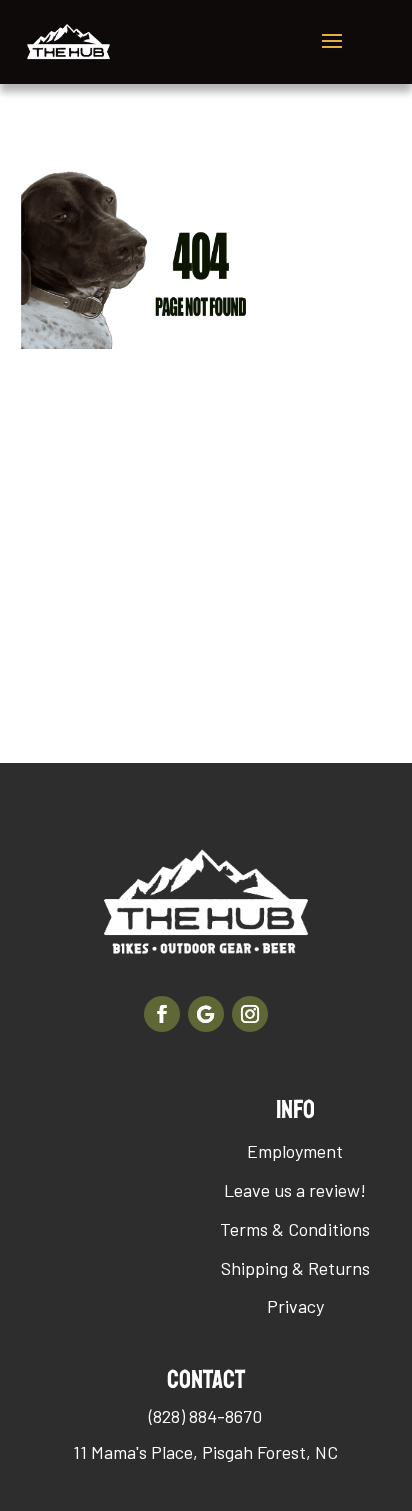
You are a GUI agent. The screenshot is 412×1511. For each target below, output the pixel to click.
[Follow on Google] (206, 1014)
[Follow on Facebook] (162, 1014)
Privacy (295, 1306)
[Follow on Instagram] (250, 1014)
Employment (295, 1151)
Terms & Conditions (295, 1229)
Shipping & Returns (295, 1268)
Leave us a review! (295, 1190)
